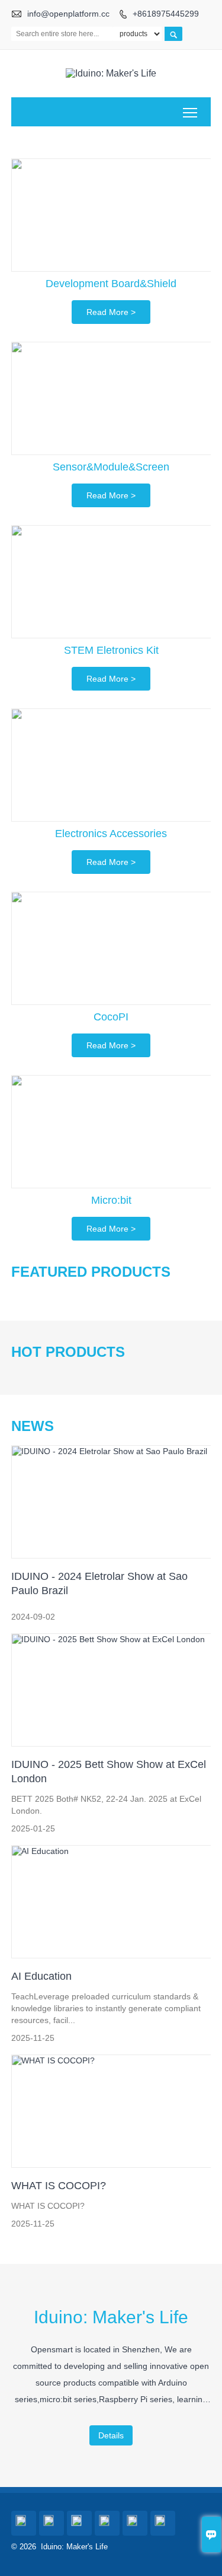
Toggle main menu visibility (190, 112)
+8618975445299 (166, 14)
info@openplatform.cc (68, 14)
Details (111, 2435)
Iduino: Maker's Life (111, 2317)
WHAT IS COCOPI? (59, 2186)
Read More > (111, 312)
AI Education (41, 1976)
